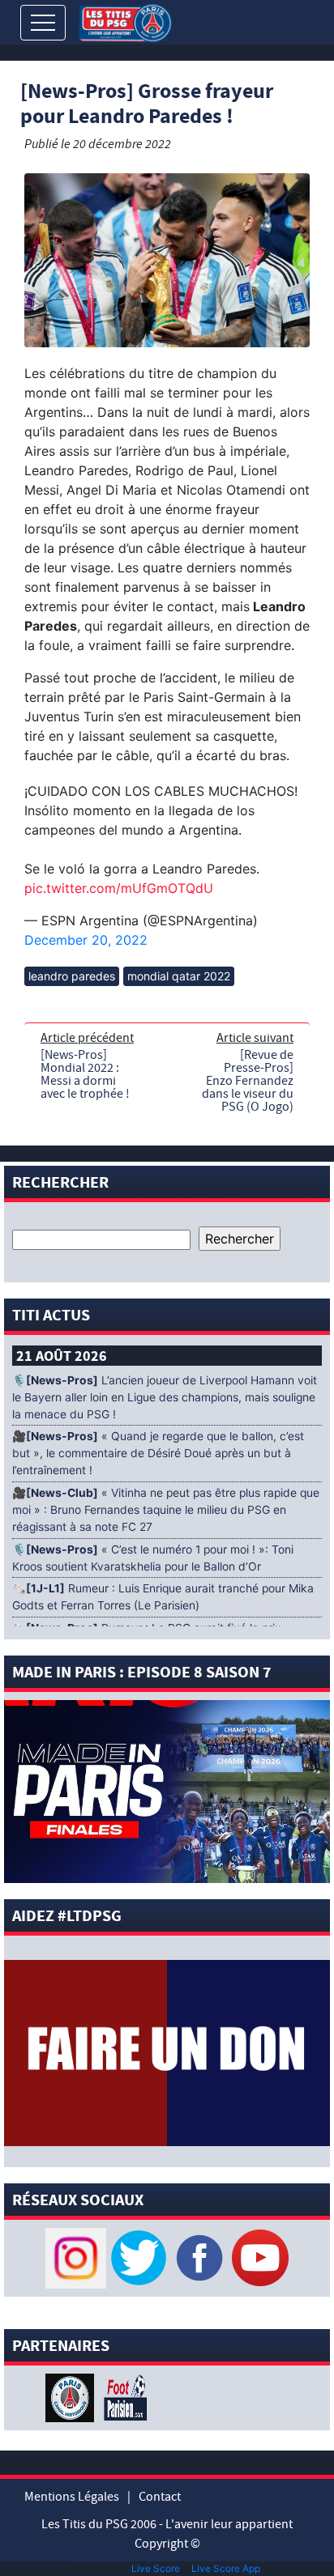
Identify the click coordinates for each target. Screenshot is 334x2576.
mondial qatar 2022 (179, 976)
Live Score (156, 2568)
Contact (160, 2497)
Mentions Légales (72, 2497)
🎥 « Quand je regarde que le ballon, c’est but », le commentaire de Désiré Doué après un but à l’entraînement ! (158, 1453)
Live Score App (226, 2568)
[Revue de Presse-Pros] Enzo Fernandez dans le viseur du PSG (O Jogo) (248, 1081)
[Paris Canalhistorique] (72, 2396)
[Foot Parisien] (122, 2396)
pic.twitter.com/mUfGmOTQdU (119, 888)
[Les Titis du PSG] (125, 21)
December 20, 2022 (86, 940)
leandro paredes (72, 976)
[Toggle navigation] (43, 23)
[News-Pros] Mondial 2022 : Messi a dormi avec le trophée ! (85, 1074)
